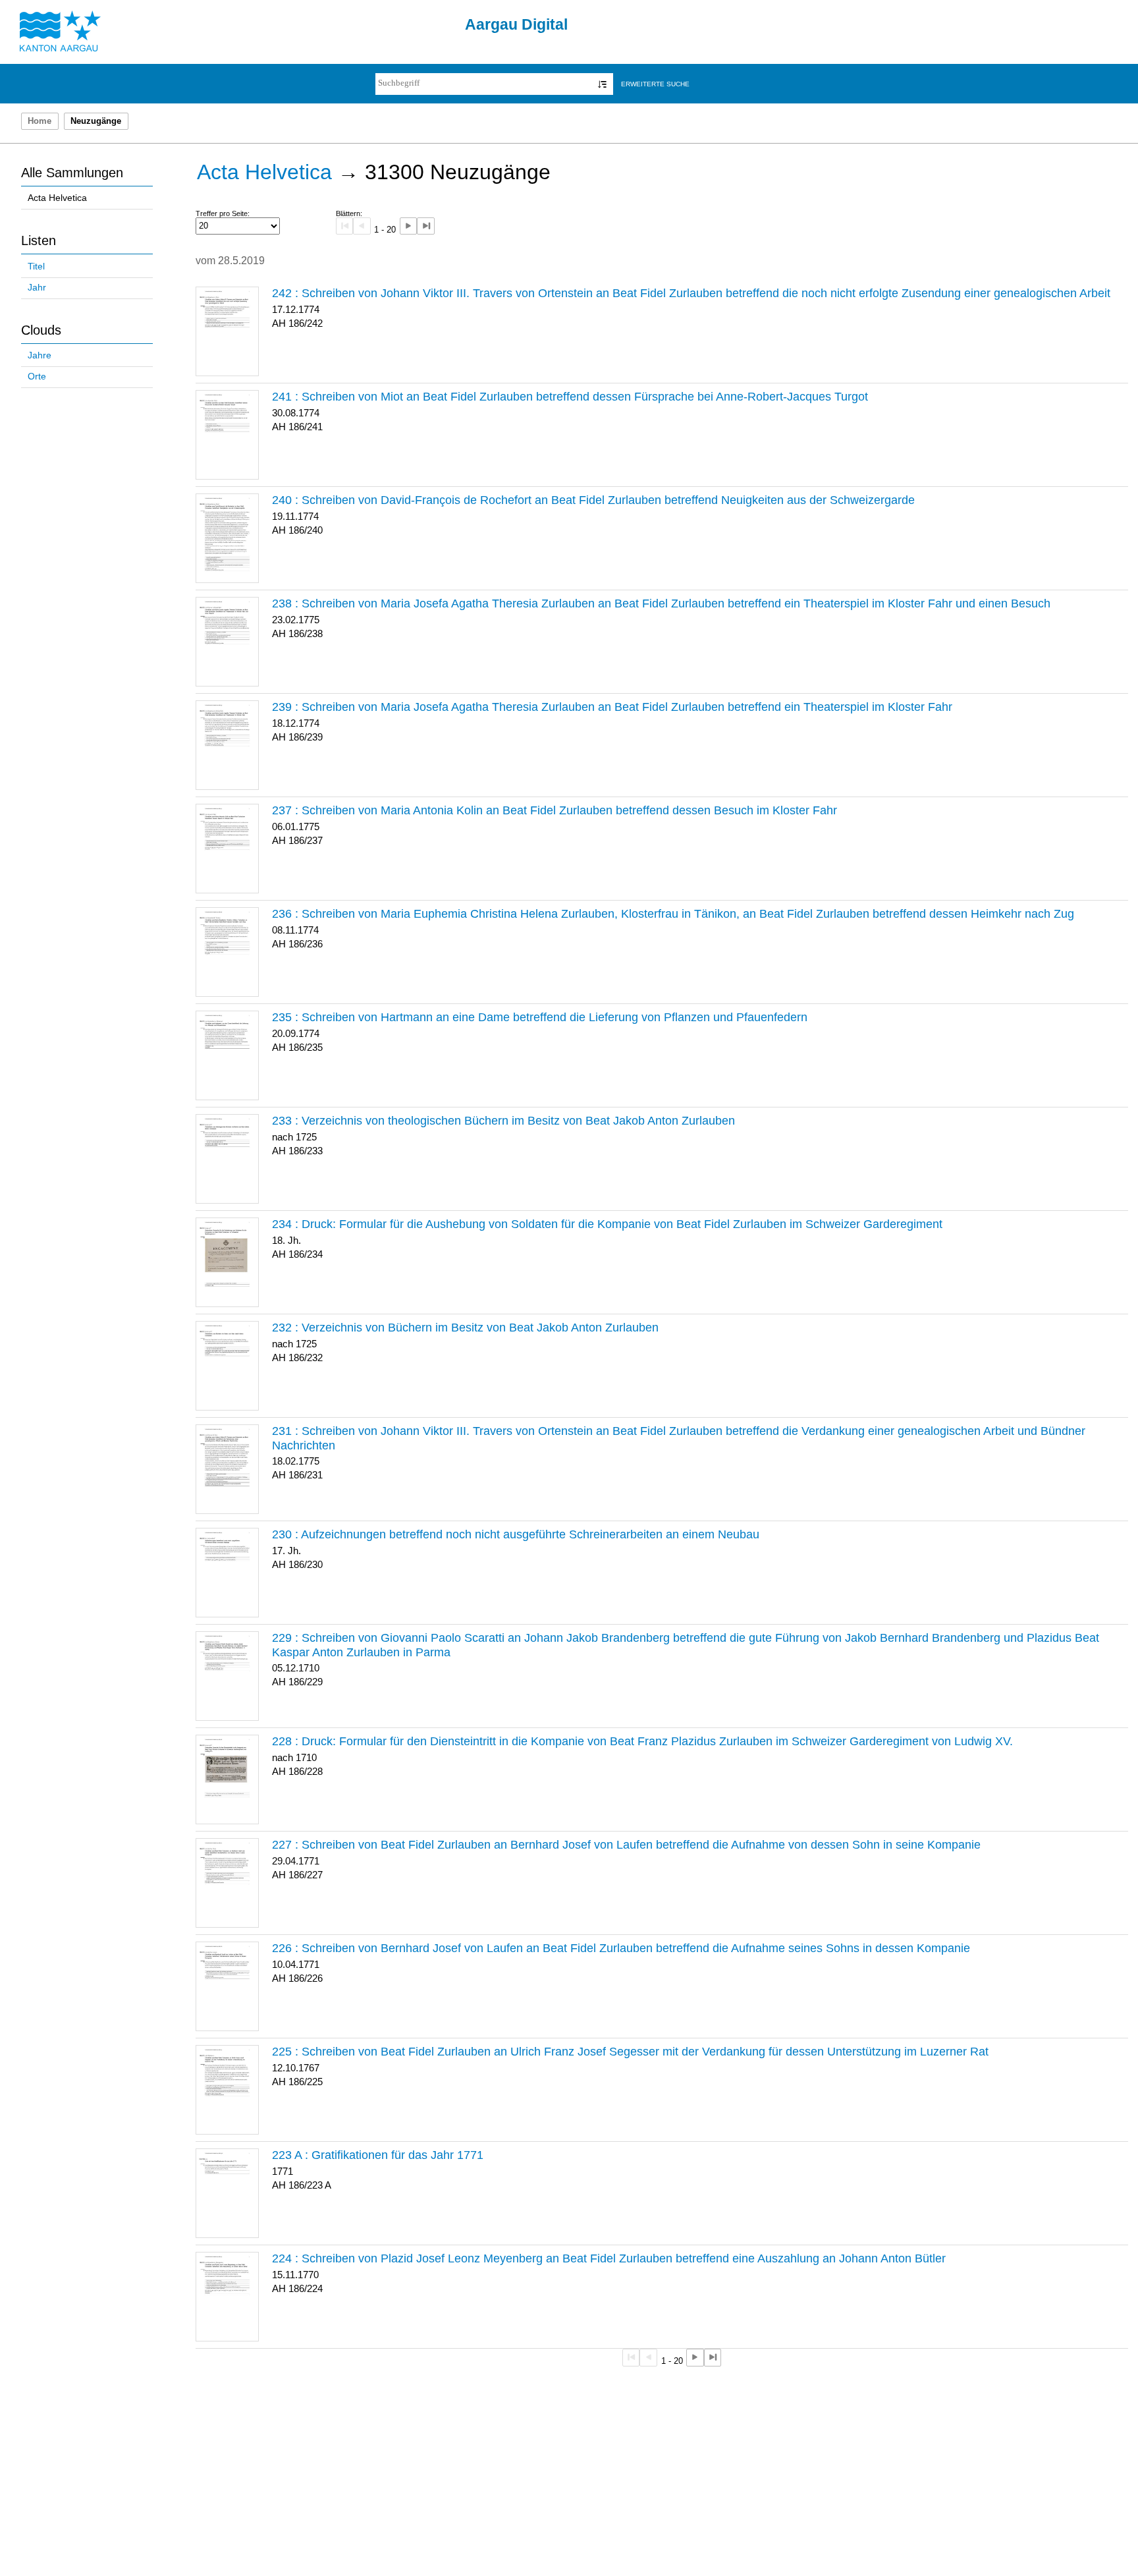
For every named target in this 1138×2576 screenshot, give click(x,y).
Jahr (37, 288)
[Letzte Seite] (425, 226)
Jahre (40, 355)
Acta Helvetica (57, 198)
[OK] (602, 84)
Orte (37, 377)
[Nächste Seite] (408, 226)
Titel (36, 266)
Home (40, 121)
